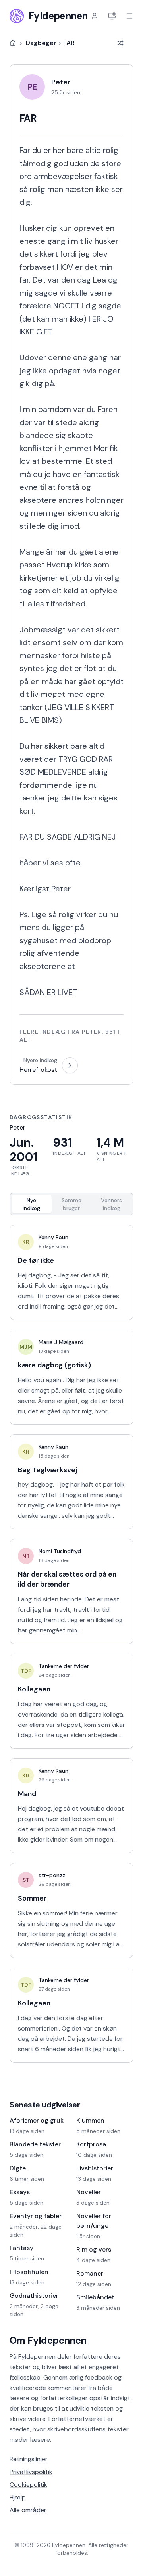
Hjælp (18, 2497)
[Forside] (13, 43)
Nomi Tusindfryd (60, 1551)
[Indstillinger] (112, 16)
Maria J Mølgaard (61, 1342)
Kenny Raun (53, 1237)
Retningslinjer (29, 2459)
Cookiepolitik (28, 2485)
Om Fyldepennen (48, 2340)
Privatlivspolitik (31, 2472)
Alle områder (28, 2510)
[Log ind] (95, 16)
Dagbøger (41, 43)
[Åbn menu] (129, 16)
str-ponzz (52, 1875)
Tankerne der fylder (64, 1666)
